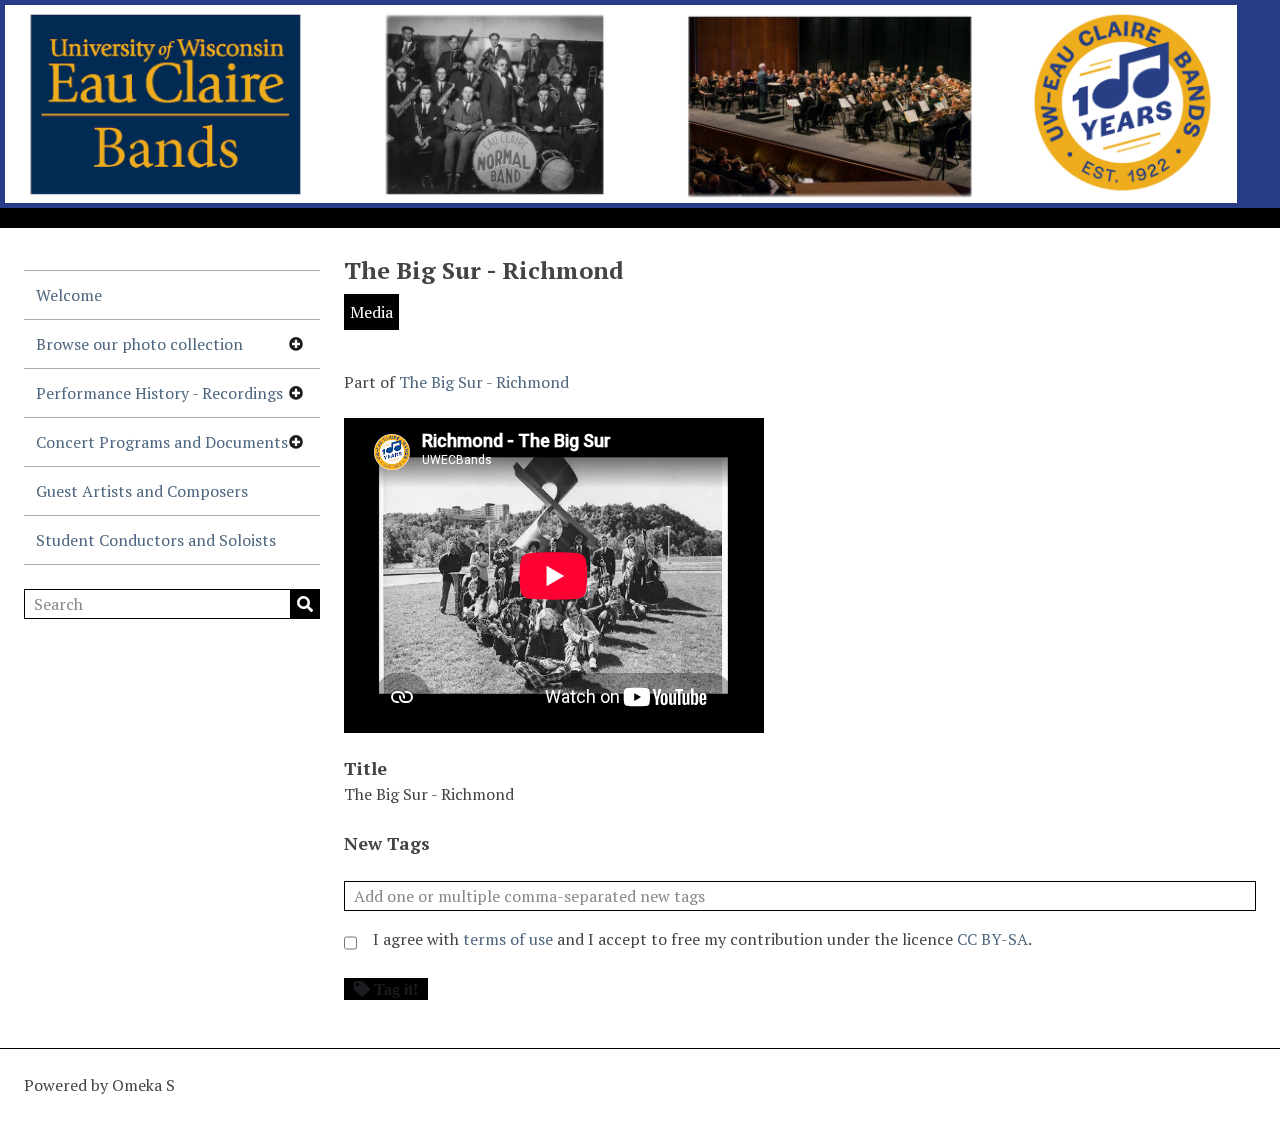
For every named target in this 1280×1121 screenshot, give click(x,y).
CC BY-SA (992, 939)
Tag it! (396, 989)
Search (305, 604)
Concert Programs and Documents (162, 442)
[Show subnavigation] (296, 344)
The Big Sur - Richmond (484, 382)
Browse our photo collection (139, 344)
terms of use (508, 939)
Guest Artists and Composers (142, 491)
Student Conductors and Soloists (156, 540)
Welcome (69, 295)
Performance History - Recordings (159, 393)
